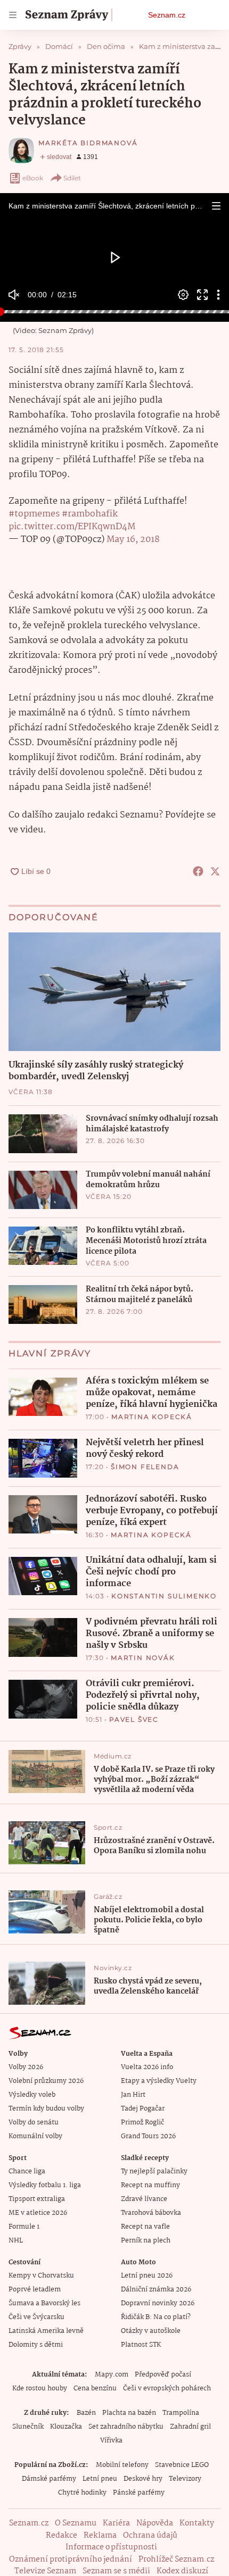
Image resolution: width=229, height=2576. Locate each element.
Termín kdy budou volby (46, 2109)
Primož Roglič (142, 2123)
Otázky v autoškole (151, 2331)
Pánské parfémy (139, 2493)
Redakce (62, 2536)
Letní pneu (100, 2479)
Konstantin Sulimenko (164, 1596)
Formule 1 (24, 2227)
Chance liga (27, 2171)
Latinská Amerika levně (46, 2331)
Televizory (185, 2479)
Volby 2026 (26, 2067)
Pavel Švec (134, 1719)
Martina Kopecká (152, 1417)
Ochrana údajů (150, 2536)
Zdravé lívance (144, 2199)
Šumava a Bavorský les (44, 2303)
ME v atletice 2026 (38, 2213)
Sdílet (72, 178)
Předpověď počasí (163, 2375)
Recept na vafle (145, 2227)
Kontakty (197, 2523)
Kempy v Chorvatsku (41, 2276)
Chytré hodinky (82, 2493)
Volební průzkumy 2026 (46, 2081)
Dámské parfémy (49, 2479)
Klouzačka (66, 2427)
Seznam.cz (167, 15)
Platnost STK (141, 2345)
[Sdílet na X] (215, 871)
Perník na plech (146, 2241)
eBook (33, 178)
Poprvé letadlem (35, 2290)
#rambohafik (90, 514)
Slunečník (28, 2427)
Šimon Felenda (145, 1467)
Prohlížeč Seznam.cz (176, 2560)
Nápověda (155, 2523)
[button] (216, 206)
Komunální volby (35, 2136)
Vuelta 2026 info (147, 2067)
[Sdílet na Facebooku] (198, 871)
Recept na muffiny (150, 2185)
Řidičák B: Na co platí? (156, 2317)
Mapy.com (112, 2375)
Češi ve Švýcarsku (36, 2317)
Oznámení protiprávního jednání (71, 2560)
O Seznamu (76, 2523)
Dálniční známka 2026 (156, 2290)
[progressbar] (114, 312)
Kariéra (116, 2523)
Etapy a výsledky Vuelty (159, 2081)
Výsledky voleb (32, 2095)
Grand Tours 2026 (148, 2136)
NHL (16, 2241)
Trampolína (181, 2413)
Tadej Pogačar (143, 2109)
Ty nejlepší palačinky (154, 2171)
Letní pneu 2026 (147, 2276)
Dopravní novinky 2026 (158, 2303)
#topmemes (34, 514)
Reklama (100, 2536)
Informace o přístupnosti (111, 2547)
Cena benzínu (95, 2389)
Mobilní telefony (122, 2465)
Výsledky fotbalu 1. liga (45, 2185)
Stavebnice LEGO (182, 2465)
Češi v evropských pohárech (167, 2389)
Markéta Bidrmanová (88, 143)
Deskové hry (143, 2479)
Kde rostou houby (40, 2389)
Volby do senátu (34, 2123)
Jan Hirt (133, 2095)
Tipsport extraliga (37, 2199)
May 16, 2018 (133, 540)
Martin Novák (143, 1658)
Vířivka (111, 2441)
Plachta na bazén (129, 2413)
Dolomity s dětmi (36, 2345)
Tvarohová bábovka (151, 2213)
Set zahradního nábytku (126, 2427)
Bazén (86, 2413)
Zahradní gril (190, 2427)
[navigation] (13, 15)
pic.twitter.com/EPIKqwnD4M (72, 527)
